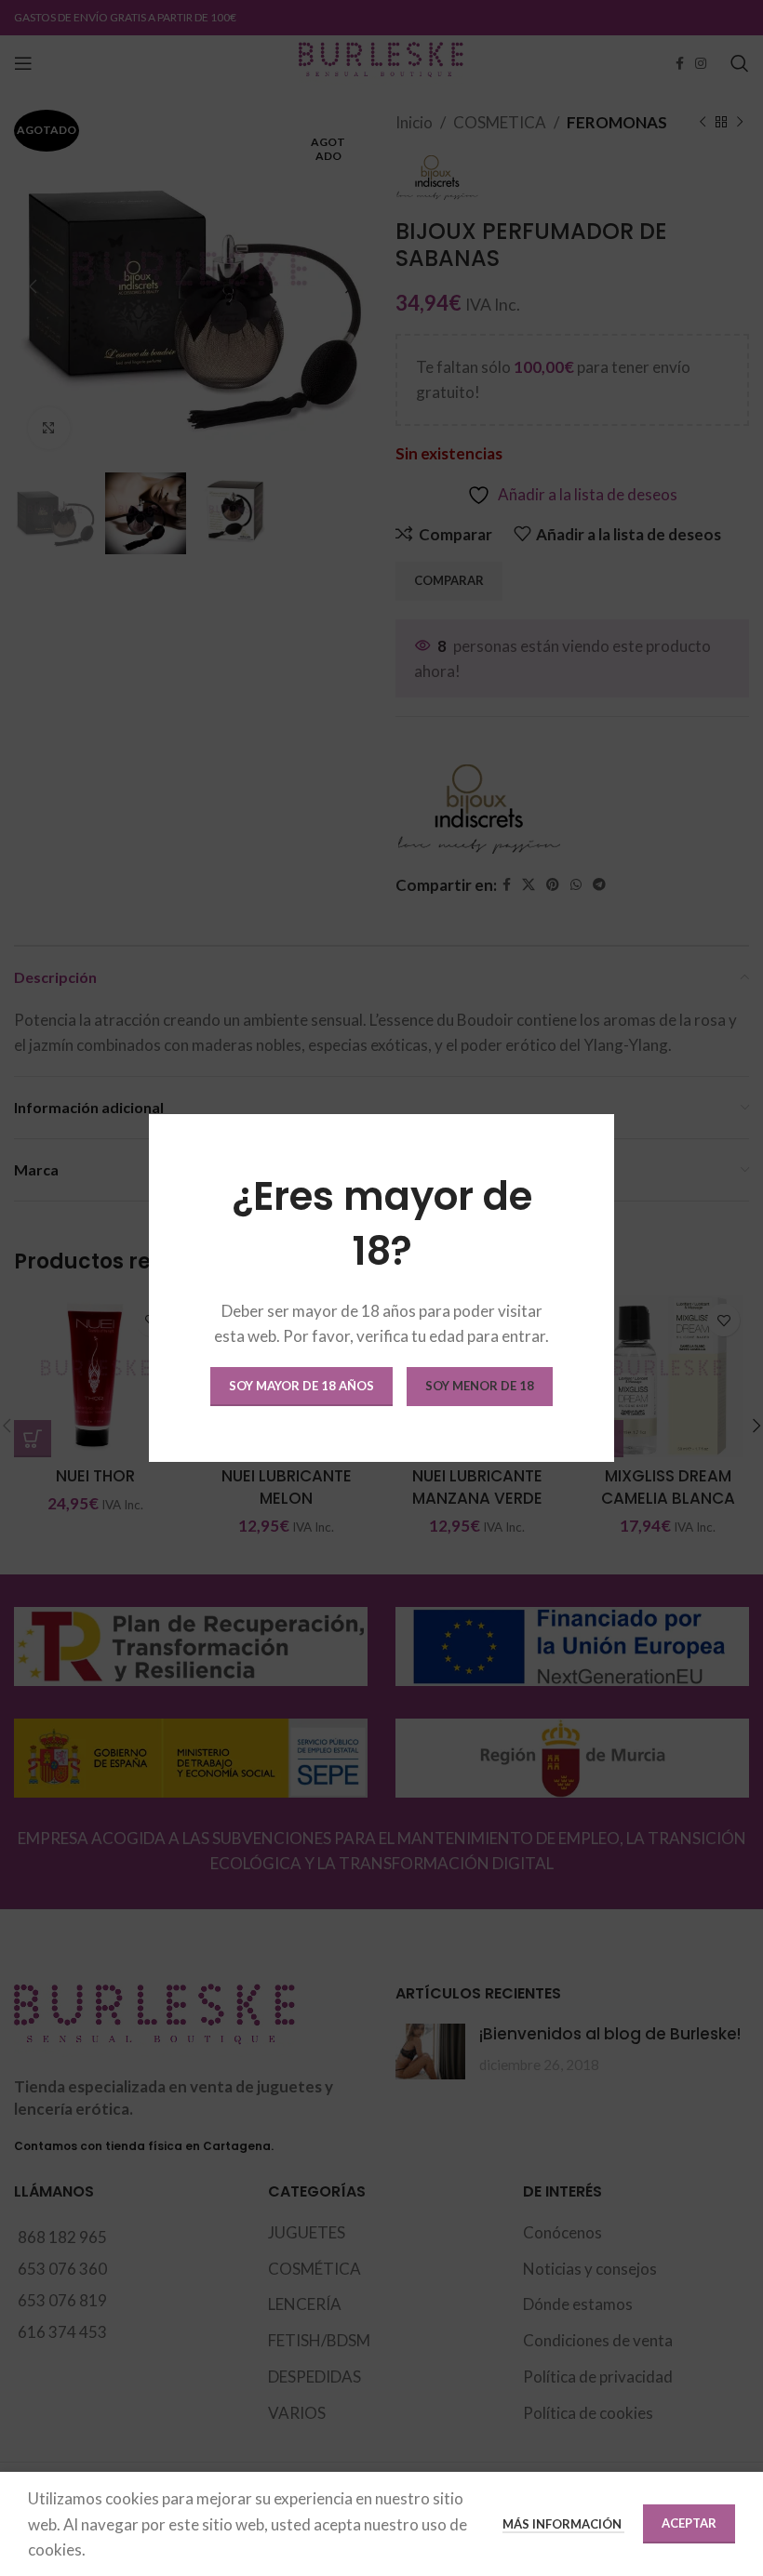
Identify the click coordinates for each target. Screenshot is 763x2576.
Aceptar (689, 2523)
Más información (563, 2524)
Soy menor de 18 (480, 1386)
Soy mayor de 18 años (301, 1386)
